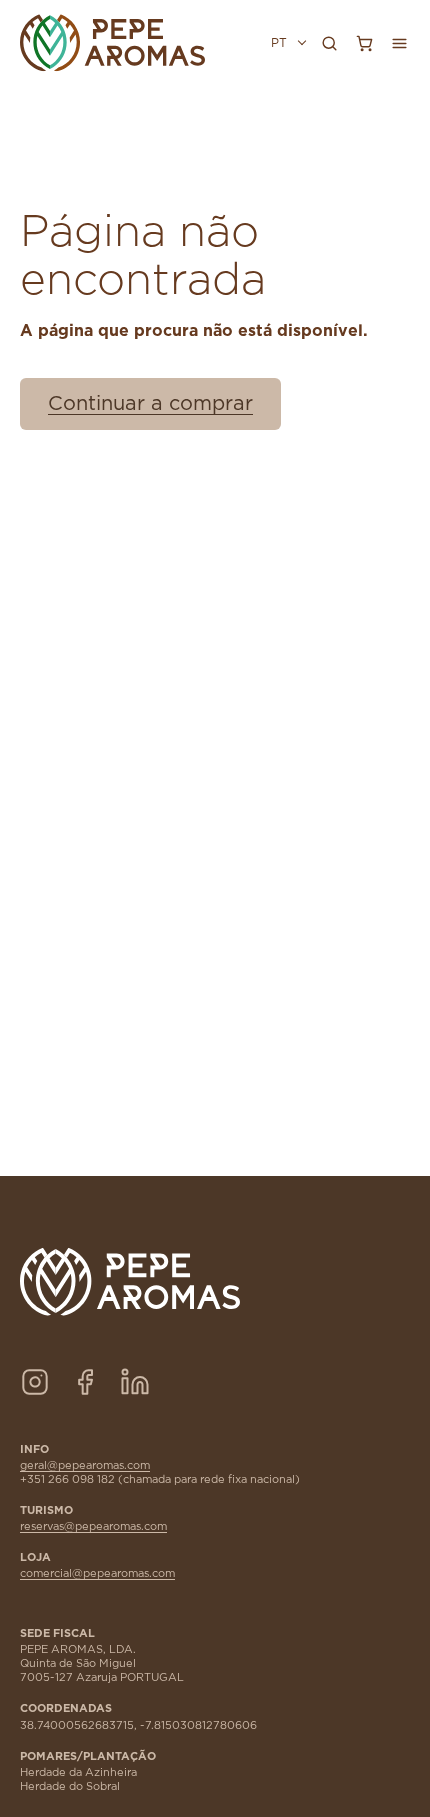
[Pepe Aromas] (112, 43)
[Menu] (399, 43)
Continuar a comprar (150, 404)
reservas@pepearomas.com (93, 1526)
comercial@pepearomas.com (97, 1573)
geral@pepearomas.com (85, 1465)
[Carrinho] (364, 43)
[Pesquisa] (329, 43)
